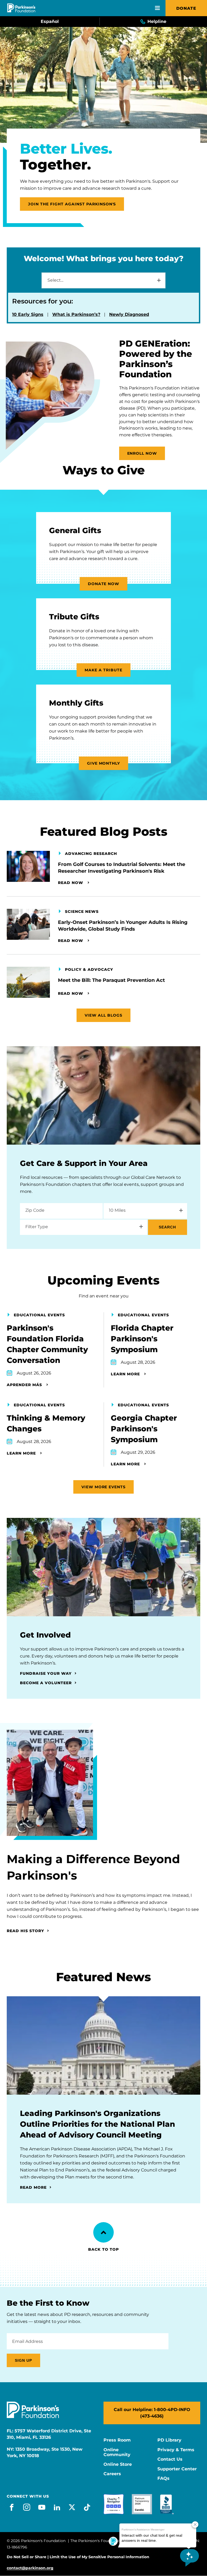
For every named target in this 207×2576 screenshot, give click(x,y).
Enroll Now (142, 453)
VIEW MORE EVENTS (104, 1487)
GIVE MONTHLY (104, 763)
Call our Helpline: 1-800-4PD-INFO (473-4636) (152, 2413)
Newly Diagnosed (129, 314)
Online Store (118, 2464)
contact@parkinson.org (30, 2568)
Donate (186, 8)
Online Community (117, 2452)
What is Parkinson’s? (76, 314)
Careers (112, 2474)
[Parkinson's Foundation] (21, 8)
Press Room (117, 2440)
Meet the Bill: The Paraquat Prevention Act (111, 980)
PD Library (169, 2440)
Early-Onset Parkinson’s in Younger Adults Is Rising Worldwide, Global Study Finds (123, 926)
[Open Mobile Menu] (157, 8)
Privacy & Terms (176, 2450)
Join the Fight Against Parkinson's (72, 204)
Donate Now (104, 584)
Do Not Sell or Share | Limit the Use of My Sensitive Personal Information (78, 2557)
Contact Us (170, 2459)
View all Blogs (103, 1015)
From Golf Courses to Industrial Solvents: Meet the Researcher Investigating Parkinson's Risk (122, 868)
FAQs (163, 2478)
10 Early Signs (28, 314)
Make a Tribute (103, 670)
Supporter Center (177, 2469)
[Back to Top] (103, 2232)
